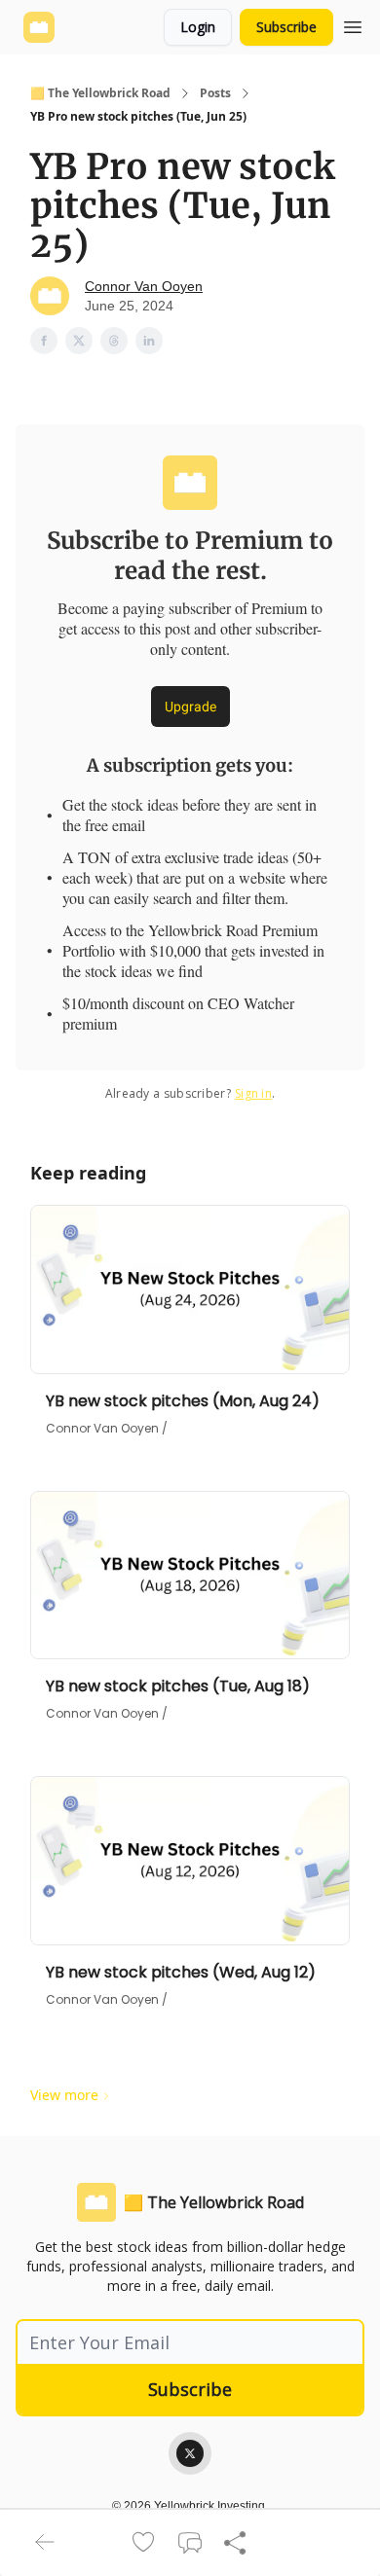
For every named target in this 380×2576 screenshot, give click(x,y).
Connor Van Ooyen (144, 286)
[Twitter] (190, 2453)
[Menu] (353, 24)
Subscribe (286, 27)
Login (198, 27)
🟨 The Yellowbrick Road (100, 93)
